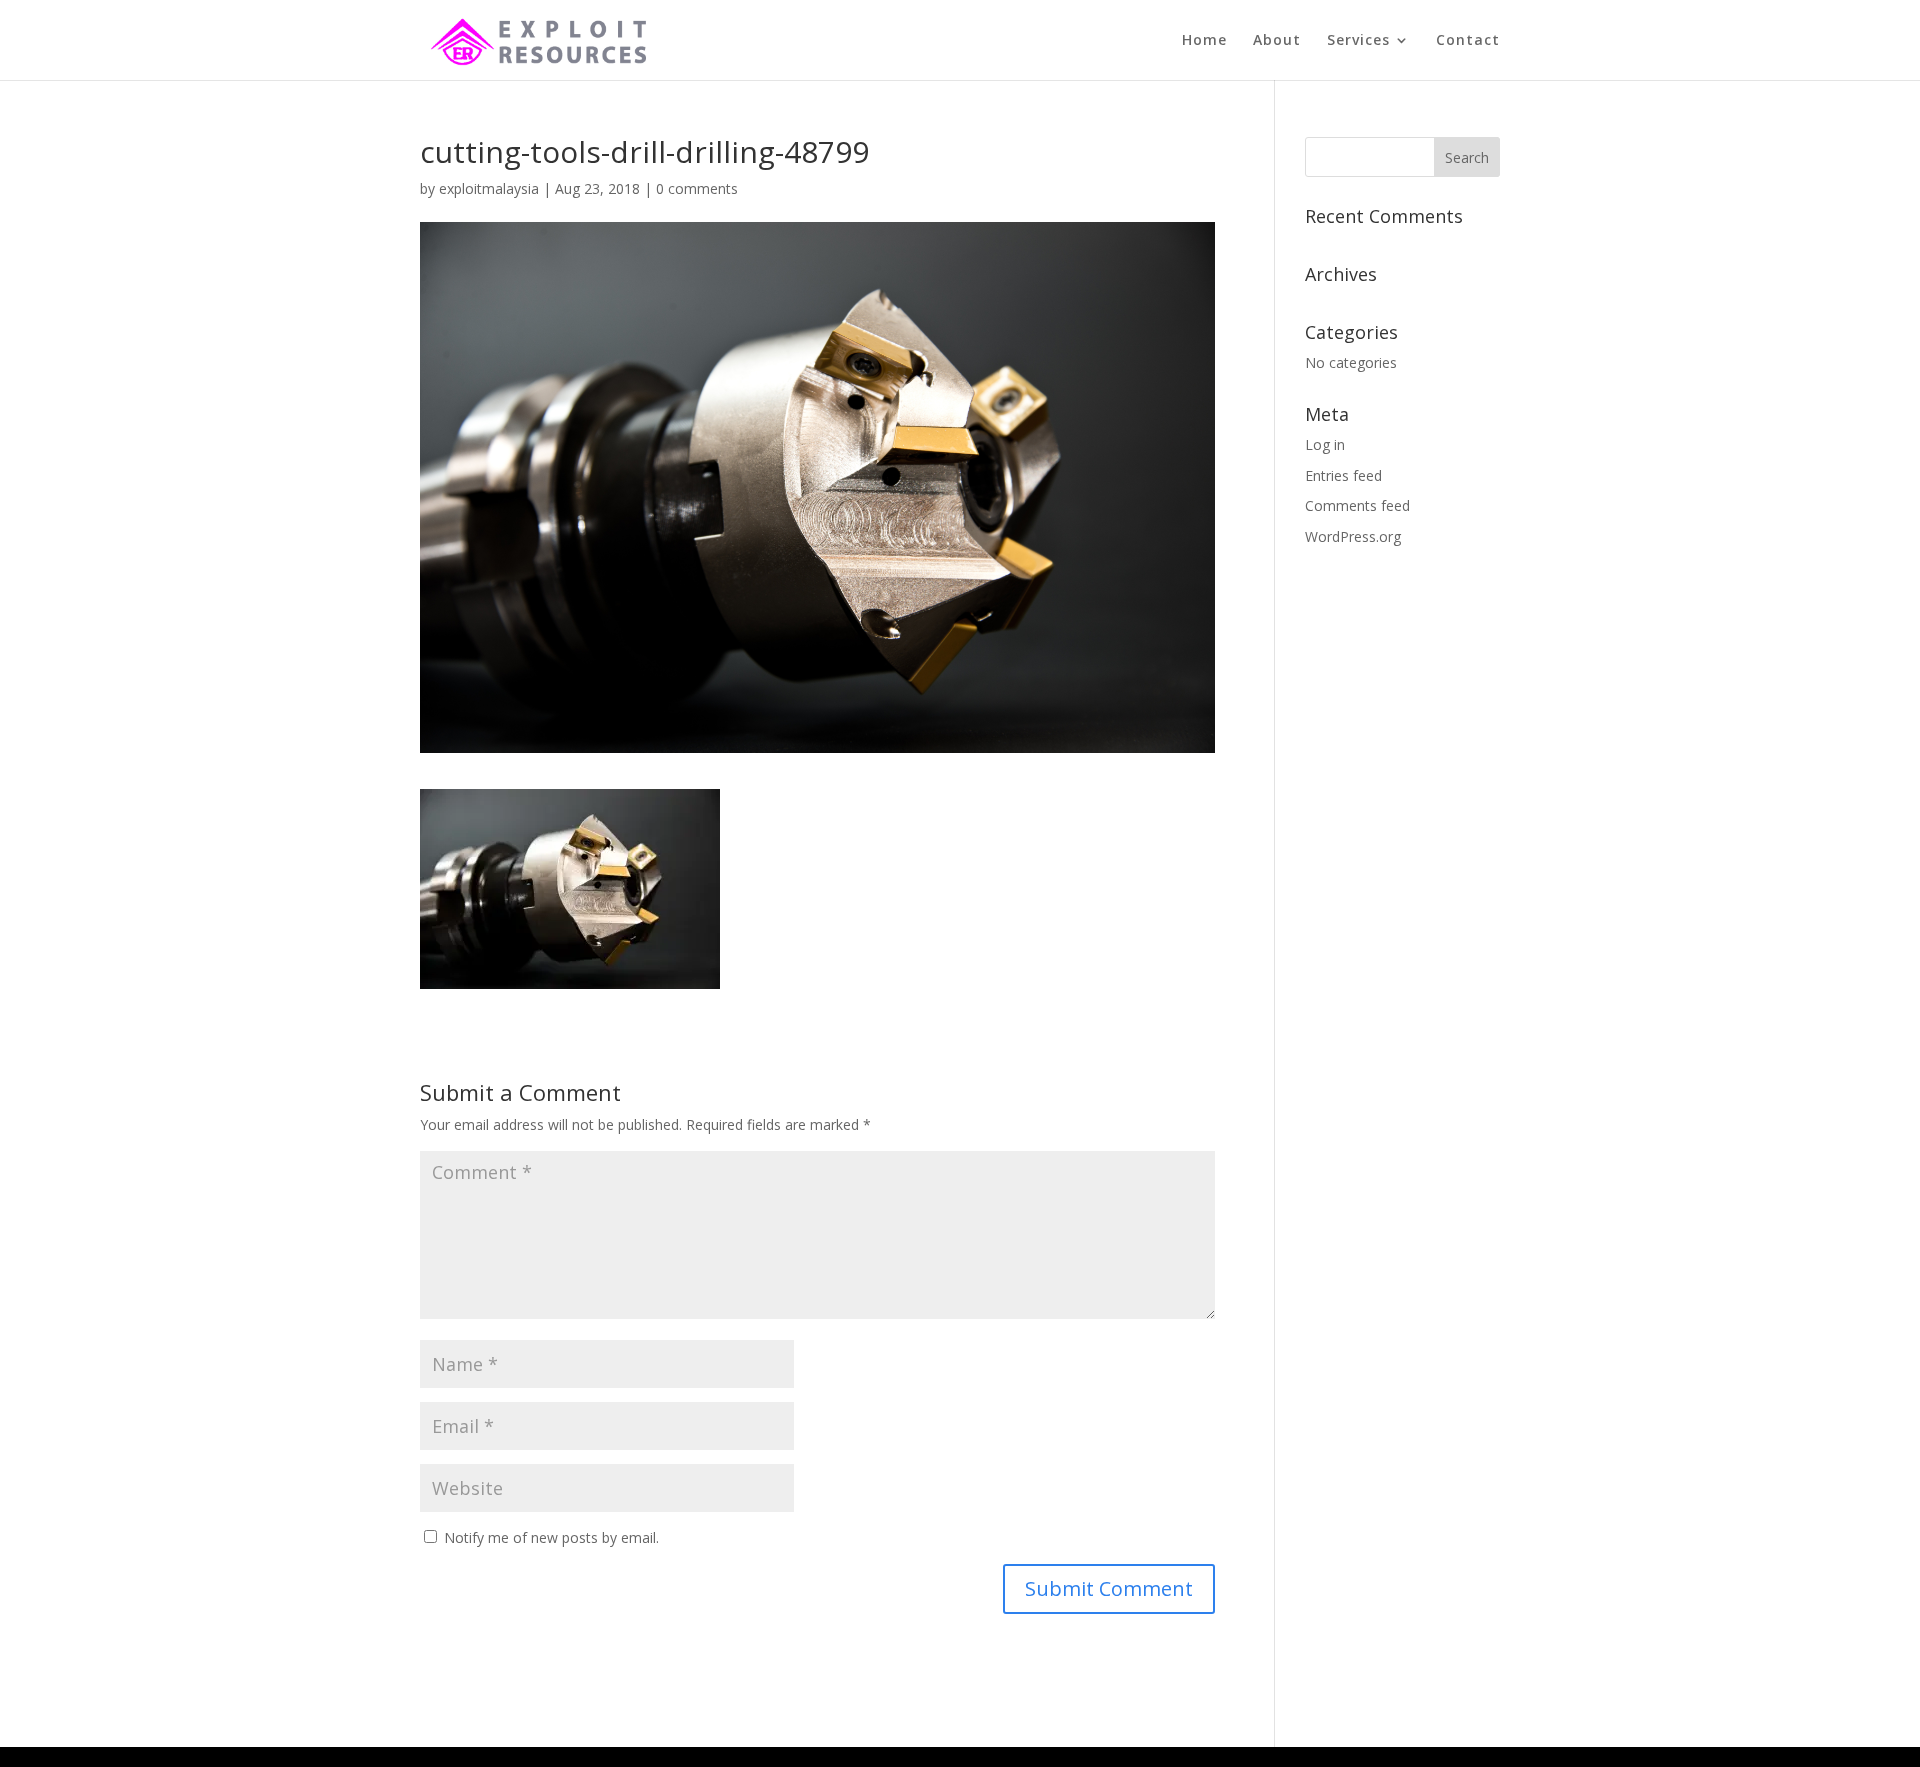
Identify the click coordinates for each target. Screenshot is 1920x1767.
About (1277, 41)
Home (1204, 41)
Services (1358, 41)
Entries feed (1343, 475)
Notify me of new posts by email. (551, 1537)
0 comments (697, 188)
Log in (1325, 444)
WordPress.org (1353, 536)
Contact (1468, 41)
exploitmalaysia (489, 188)
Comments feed (1357, 505)
